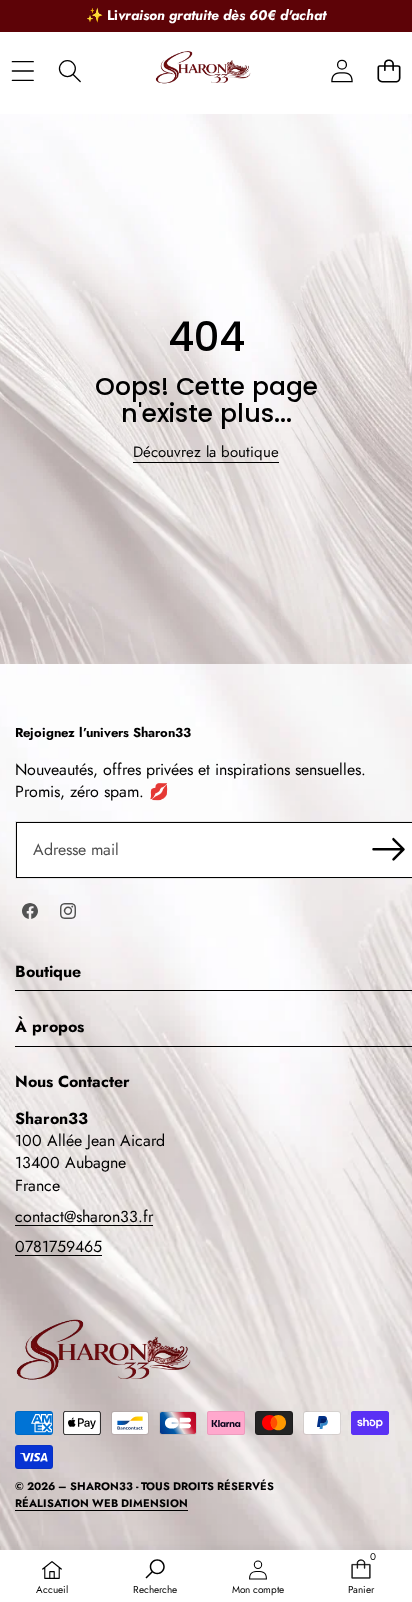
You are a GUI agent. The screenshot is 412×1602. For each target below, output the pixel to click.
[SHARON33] (205, 71)
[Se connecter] (341, 71)
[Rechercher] (69, 71)
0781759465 (58, 1246)
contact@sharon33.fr (84, 1216)
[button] (388, 71)
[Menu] (22, 71)
